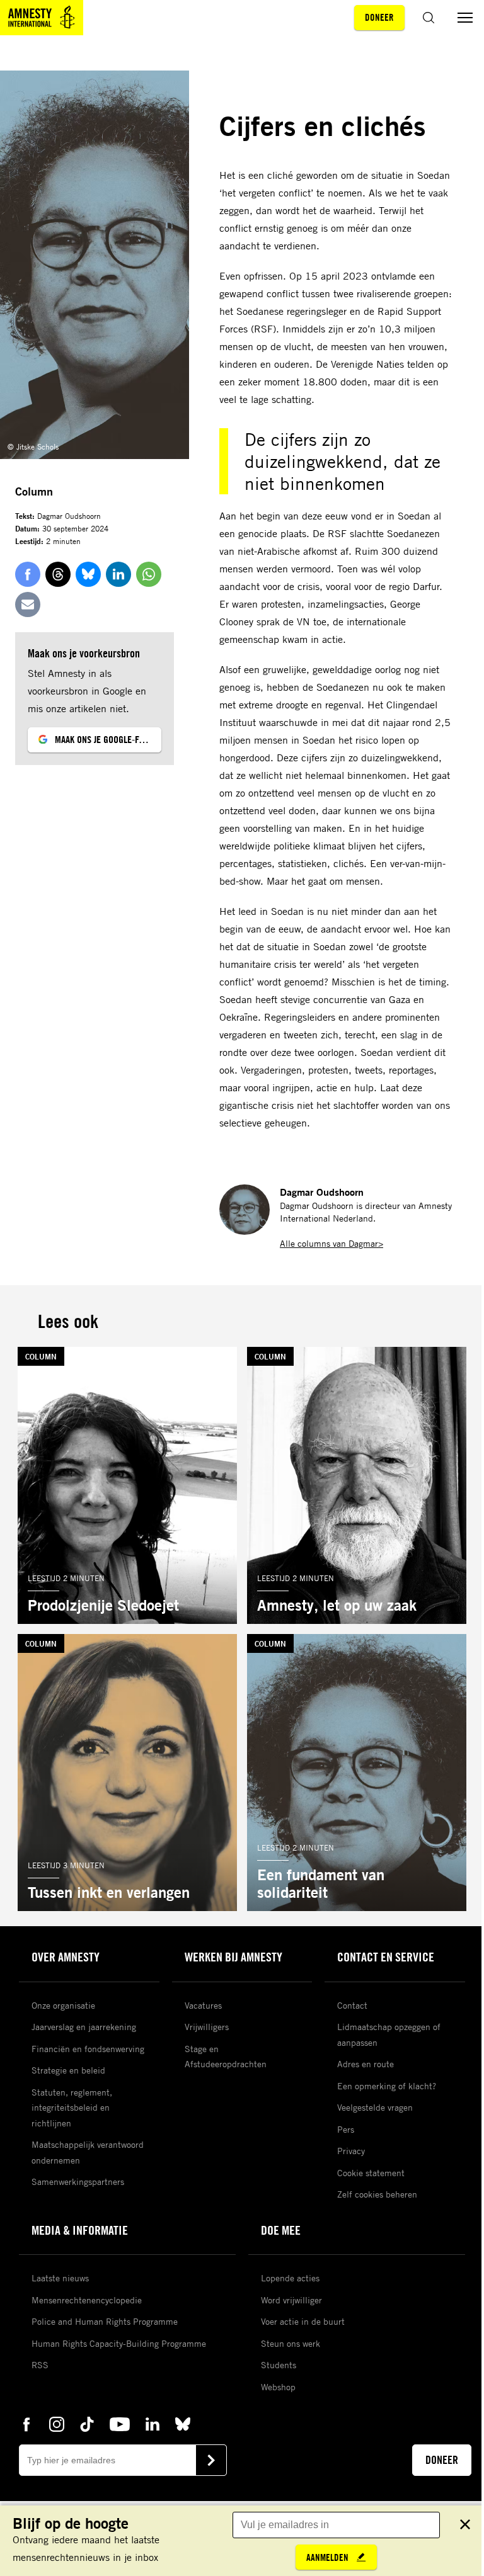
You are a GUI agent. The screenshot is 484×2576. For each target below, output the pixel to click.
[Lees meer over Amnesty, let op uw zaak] (357, 1485)
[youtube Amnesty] (120, 2423)
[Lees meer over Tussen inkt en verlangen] (127, 1773)
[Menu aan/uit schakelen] (465, 18)
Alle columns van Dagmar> (331, 1243)
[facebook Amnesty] (26, 2423)
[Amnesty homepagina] (42, 18)
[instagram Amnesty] (57, 2423)
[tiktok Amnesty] (87, 2423)
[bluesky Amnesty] (183, 2423)
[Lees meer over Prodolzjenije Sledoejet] (127, 1485)
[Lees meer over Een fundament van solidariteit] (357, 1773)
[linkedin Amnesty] (153, 2423)
